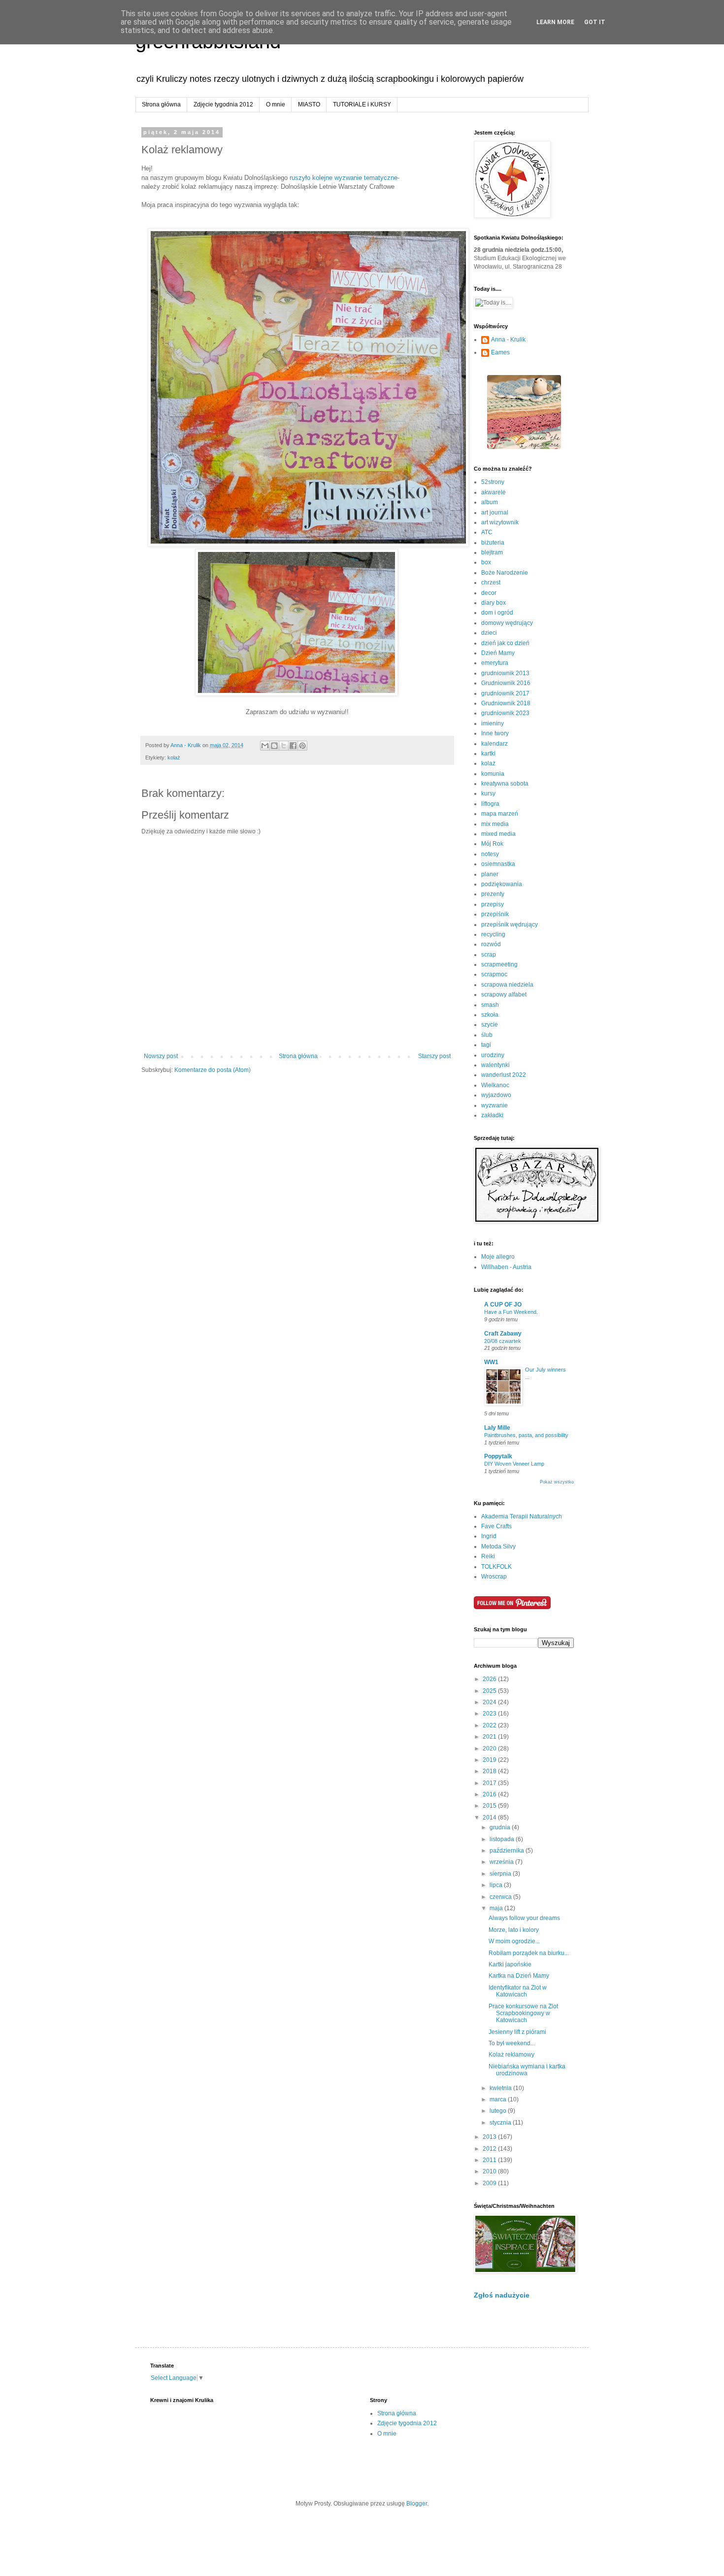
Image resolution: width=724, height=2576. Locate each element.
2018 (490, 1771)
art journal (495, 513)
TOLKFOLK (496, 1567)
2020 (490, 1749)
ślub (487, 1035)
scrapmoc (494, 974)
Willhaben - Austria (506, 1267)
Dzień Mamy (498, 653)
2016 (490, 1794)
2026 (490, 1679)
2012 (490, 2149)
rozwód (491, 944)
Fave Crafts (496, 1526)
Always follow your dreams (524, 1918)
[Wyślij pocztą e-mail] (265, 746)
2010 (490, 2171)
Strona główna (161, 104)
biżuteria (493, 543)
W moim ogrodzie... (514, 1941)
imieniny (493, 723)
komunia (493, 774)
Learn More (555, 22)
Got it (595, 22)
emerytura (495, 663)
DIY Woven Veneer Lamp (514, 1464)
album (490, 502)
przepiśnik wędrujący (510, 925)
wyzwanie (494, 1105)
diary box (494, 603)
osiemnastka (498, 864)
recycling (493, 934)
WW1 (491, 1362)
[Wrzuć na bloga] (274, 746)
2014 (490, 1818)
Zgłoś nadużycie (502, 2295)
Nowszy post (161, 1056)
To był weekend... (512, 2043)
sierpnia (501, 1874)
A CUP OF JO (503, 1305)
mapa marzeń (500, 814)
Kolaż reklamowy (511, 2055)
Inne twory (495, 733)
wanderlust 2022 (504, 1075)
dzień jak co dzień (505, 643)
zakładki (492, 1115)
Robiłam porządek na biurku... (529, 1953)
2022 (490, 1725)
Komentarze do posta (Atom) (213, 1070)
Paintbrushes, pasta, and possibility (526, 1435)
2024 (490, 1702)
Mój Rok (492, 844)
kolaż (174, 757)
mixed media (498, 834)
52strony (493, 482)
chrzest (491, 583)
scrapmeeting (499, 964)
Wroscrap (494, 1577)
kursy (488, 793)
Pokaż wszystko (557, 1482)
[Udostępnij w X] (284, 746)
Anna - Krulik (508, 340)
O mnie (276, 104)
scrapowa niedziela (507, 985)
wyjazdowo (496, 1095)
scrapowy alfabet (504, 995)
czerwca (501, 1897)
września (502, 1862)
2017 (490, 1783)
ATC (487, 532)
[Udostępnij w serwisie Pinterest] (302, 746)
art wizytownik (500, 522)
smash (490, 1005)
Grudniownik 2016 (506, 683)
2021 (490, 1737)
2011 (490, 2160)
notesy (490, 854)
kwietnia (501, 2088)
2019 (490, 1760)
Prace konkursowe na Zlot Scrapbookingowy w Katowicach (523, 2013)
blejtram (492, 552)
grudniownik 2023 (505, 713)
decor (489, 593)
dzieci (489, 633)
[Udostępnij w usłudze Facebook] (293, 746)
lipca (497, 1885)
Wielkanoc (495, 1085)
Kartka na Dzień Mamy (519, 1976)
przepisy (493, 904)
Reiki (488, 1556)
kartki (488, 754)
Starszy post (434, 1056)
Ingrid (489, 1536)
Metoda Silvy (498, 1546)
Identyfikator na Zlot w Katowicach (518, 1991)
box (486, 562)
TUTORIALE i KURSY (362, 104)
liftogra (490, 804)
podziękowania (502, 884)
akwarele (494, 492)
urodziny (493, 1055)
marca (499, 2099)
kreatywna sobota (505, 784)
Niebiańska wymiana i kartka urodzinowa (527, 2070)
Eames (500, 352)
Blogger (417, 2504)
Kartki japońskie (510, 1964)
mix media (495, 824)
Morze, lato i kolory (514, 1930)
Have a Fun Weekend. (511, 1312)
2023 (490, 1714)
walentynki (495, 1065)
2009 (490, 2183)
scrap (489, 955)
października (508, 1851)
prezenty (493, 894)
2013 (490, 2137)
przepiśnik (495, 914)
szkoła (490, 1015)
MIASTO (309, 104)
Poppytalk (498, 1456)
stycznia (501, 2123)
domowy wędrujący (507, 623)
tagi (486, 1045)
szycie (490, 1025)
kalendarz (494, 744)
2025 (490, 1691)
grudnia (501, 1827)
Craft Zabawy (503, 1334)
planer (490, 874)
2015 (490, 1806)
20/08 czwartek (503, 1341)
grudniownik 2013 (505, 673)
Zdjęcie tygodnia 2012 (223, 104)
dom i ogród (497, 613)
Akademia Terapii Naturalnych (522, 1516)
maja (497, 1908)
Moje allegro (498, 1257)
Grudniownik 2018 (506, 703)
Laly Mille (497, 1428)
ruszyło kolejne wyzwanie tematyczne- (346, 178)
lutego (499, 2111)
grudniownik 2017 (505, 693)
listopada (503, 1839)
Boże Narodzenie (505, 573)
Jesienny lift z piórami (517, 2032)
